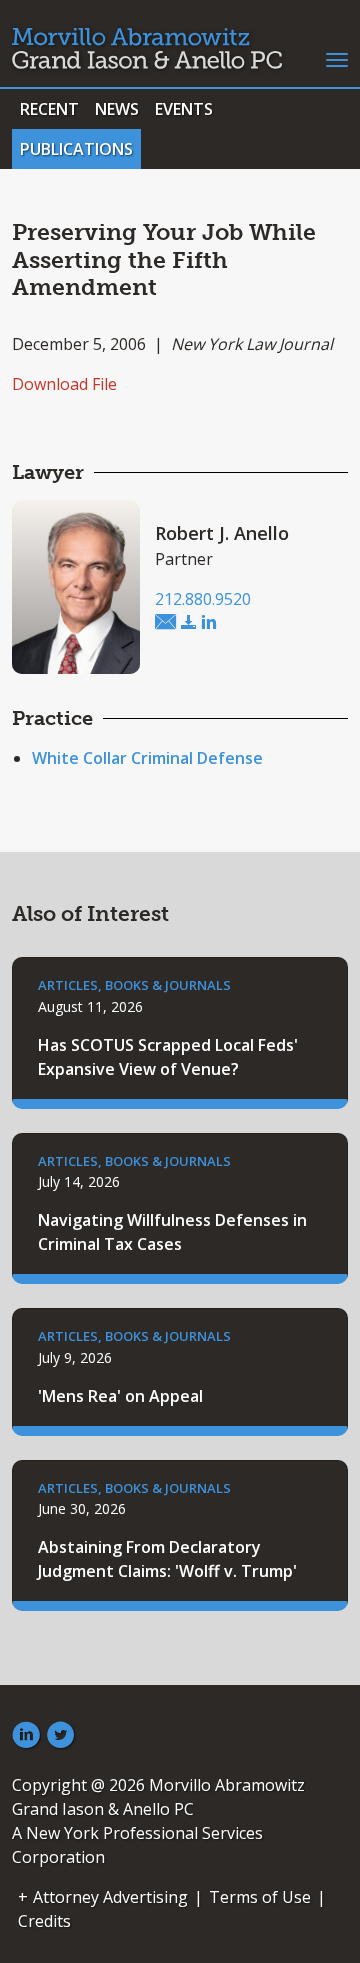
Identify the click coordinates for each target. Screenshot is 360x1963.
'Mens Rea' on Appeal (120, 1396)
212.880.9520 (203, 599)
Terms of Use (260, 1897)
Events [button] (184, 109)
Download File (64, 384)
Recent (49, 109)
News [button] (117, 109)
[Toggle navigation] (337, 58)
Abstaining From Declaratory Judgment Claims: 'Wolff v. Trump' (167, 1559)
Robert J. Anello (222, 533)
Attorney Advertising (110, 1897)
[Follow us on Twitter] (61, 1736)
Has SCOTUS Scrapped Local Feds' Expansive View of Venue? (168, 1057)
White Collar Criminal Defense (147, 758)
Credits (44, 1921)
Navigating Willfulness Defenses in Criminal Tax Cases (172, 1232)
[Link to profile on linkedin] (209, 623)
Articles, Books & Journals (134, 985)
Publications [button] (76, 149)
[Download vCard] (189, 623)
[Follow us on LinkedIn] (26, 1736)
